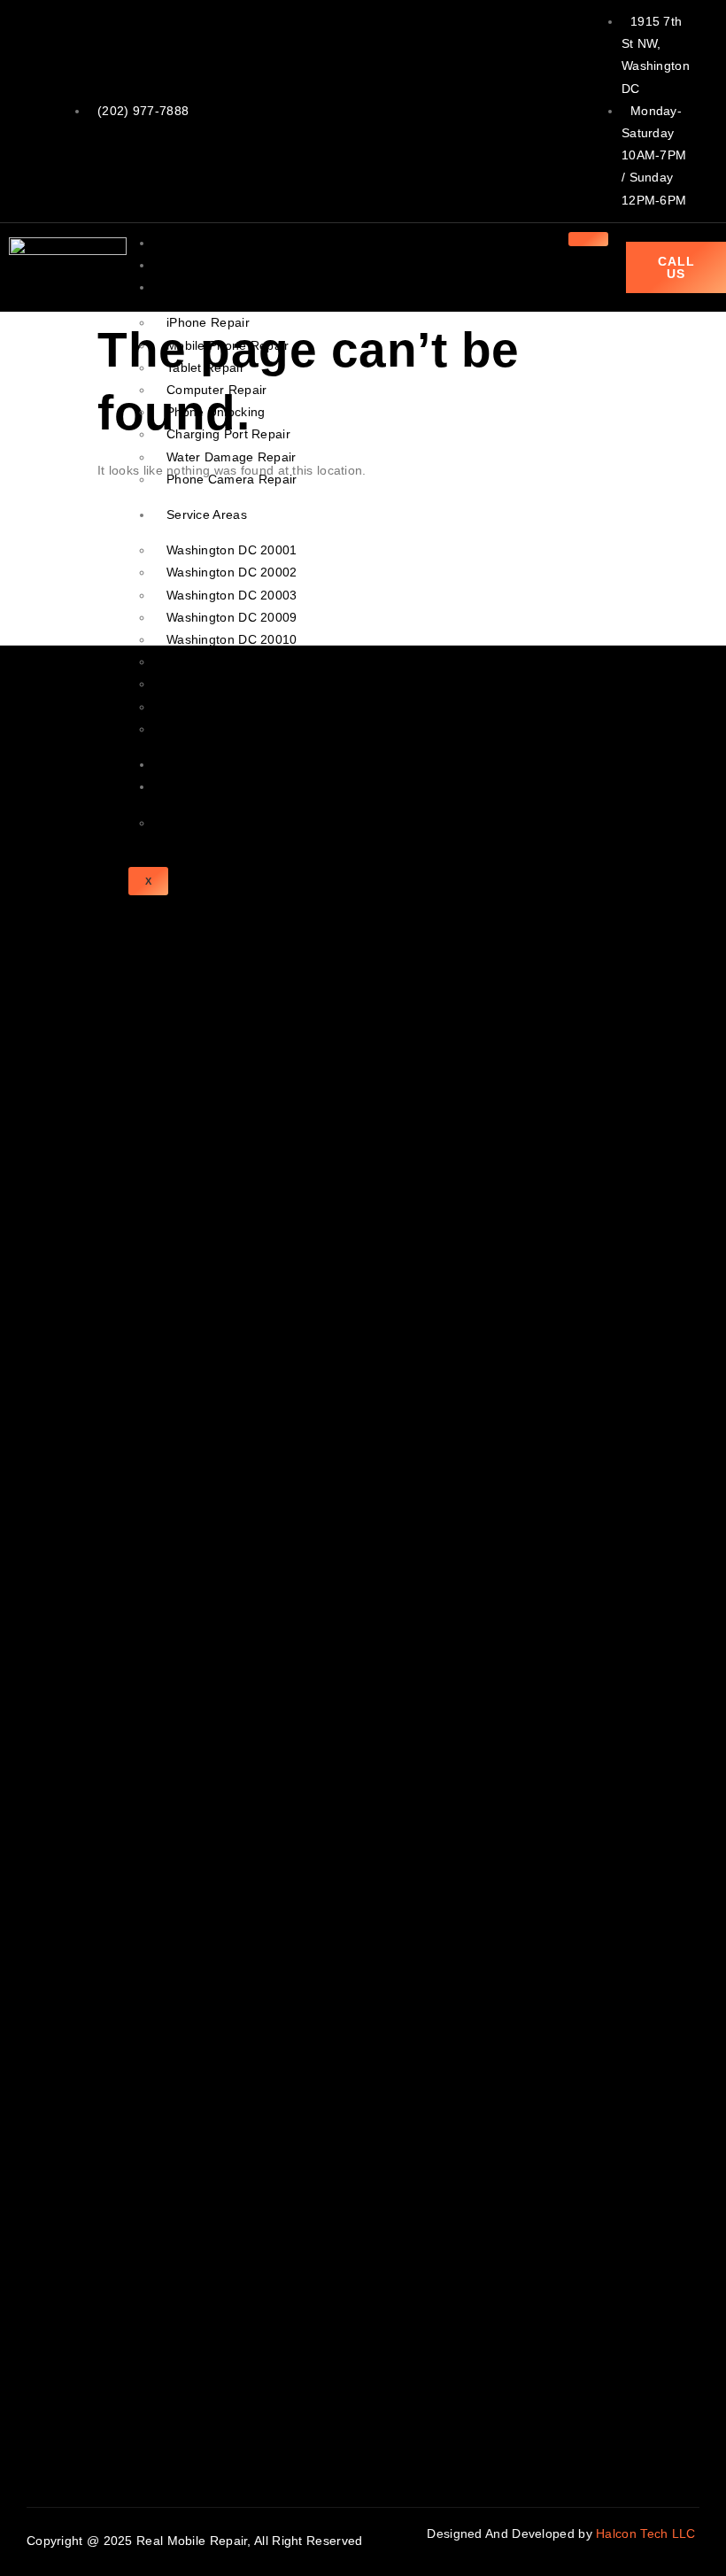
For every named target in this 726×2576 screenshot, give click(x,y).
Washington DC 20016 (232, 729)
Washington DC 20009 (232, 617)
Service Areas (207, 514)
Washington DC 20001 (232, 550)
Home (184, 243)
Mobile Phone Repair (228, 345)
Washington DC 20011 (232, 661)
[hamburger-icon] (588, 239)
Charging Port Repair (228, 434)
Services (191, 287)
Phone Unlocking (216, 412)
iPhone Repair (208, 322)
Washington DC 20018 (232, 684)
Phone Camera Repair (232, 479)
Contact (189, 786)
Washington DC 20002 (232, 572)
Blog (179, 764)
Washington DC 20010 (232, 639)
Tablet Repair (205, 367)
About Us (193, 265)
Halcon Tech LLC (648, 2533)
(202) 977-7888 (143, 111)
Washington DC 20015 (232, 707)
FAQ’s (184, 823)
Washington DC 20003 (232, 595)
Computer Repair (217, 390)
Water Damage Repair (232, 457)
